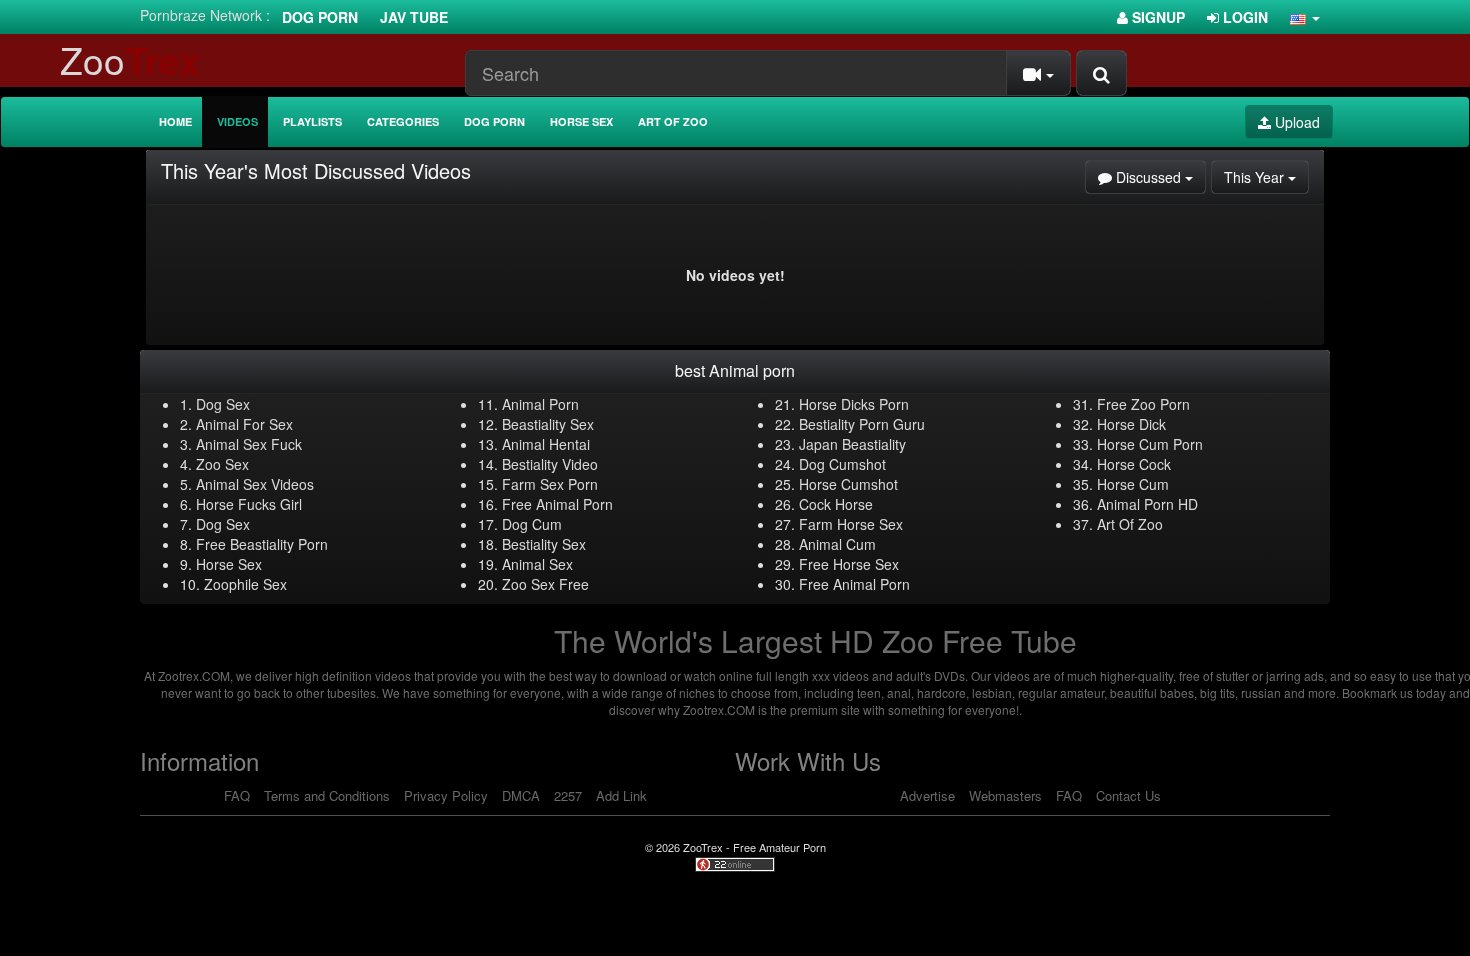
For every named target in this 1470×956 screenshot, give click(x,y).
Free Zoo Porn (1143, 404)
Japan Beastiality (852, 444)
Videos (237, 121)
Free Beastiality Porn (262, 544)
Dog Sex (223, 404)
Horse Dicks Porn (854, 404)
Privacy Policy (446, 795)
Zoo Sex (222, 464)
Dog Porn (320, 17)
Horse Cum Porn (1150, 444)
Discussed (1159, 176)
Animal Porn (540, 404)
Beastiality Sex (548, 424)
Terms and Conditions (327, 795)
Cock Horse (836, 504)
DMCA (521, 795)
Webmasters (1005, 795)
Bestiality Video (550, 464)
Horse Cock (1134, 464)
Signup (1156, 17)
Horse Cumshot (848, 484)
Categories (403, 121)
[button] (1305, 17)
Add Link (621, 795)
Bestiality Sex (544, 544)
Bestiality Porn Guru (862, 424)
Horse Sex (581, 121)
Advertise (927, 795)
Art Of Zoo (1130, 524)
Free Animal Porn (557, 504)
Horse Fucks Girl (249, 504)
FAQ (237, 795)
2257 (568, 795)
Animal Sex (537, 564)
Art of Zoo (673, 121)
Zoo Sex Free (545, 584)
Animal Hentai (546, 444)
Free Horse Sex (849, 564)
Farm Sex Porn (550, 484)
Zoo (130, 59)
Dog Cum (532, 524)
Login (1243, 17)
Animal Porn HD (1147, 504)
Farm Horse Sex (851, 524)
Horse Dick (1131, 424)
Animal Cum (837, 544)
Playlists (312, 121)
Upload (1295, 122)
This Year (1266, 176)
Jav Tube (414, 17)
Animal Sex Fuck (249, 444)
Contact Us (1128, 795)
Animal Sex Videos (255, 484)
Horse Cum (1133, 484)
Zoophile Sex (245, 584)
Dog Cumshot (842, 464)
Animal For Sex (244, 424)
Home (175, 121)
